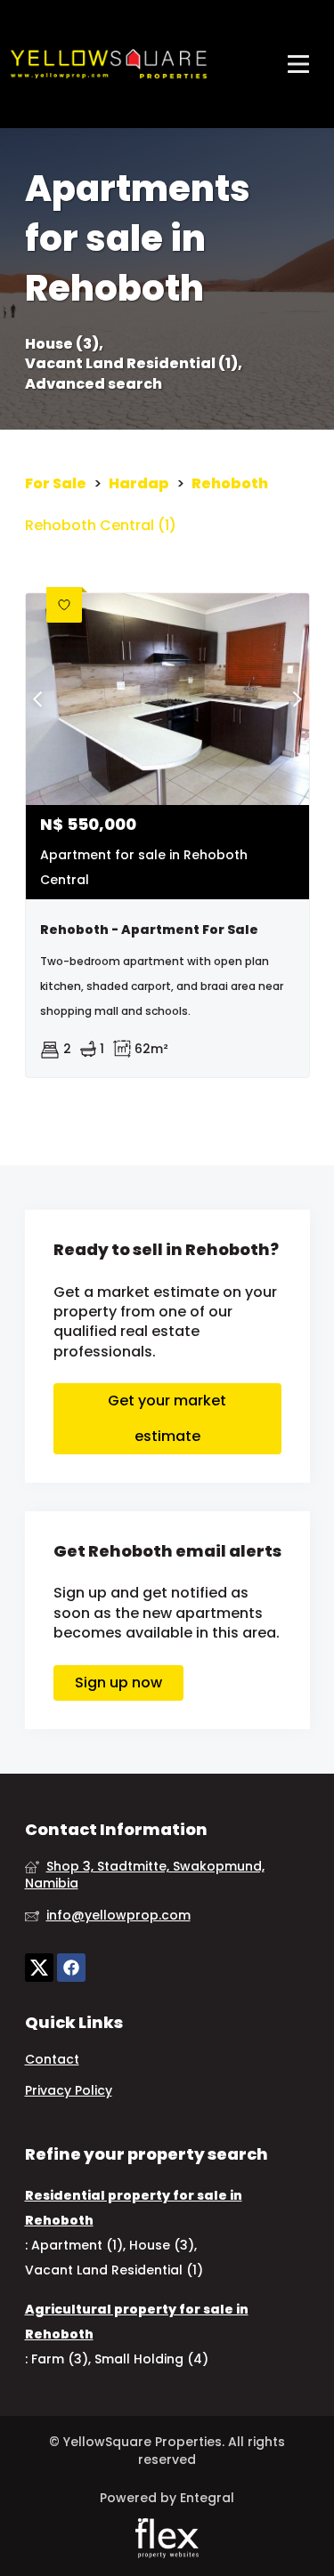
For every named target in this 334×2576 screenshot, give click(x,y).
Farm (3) (60, 2359)
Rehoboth (230, 484)
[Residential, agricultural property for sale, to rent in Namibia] (109, 64)
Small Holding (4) (151, 2359)
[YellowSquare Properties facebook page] (71, 1968)
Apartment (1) (77, 2245)
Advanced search (94, 384)
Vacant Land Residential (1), (134, 364)
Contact (52, 2060)
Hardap (139, 484)
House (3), (64, 344)
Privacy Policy (69, 2091)
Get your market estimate (167, 1418)
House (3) (162, 2245)
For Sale (56, 484)
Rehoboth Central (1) (101, 526)
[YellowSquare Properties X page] (39, 1968)
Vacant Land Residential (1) (114, 2270)
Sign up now (118, 1682)
